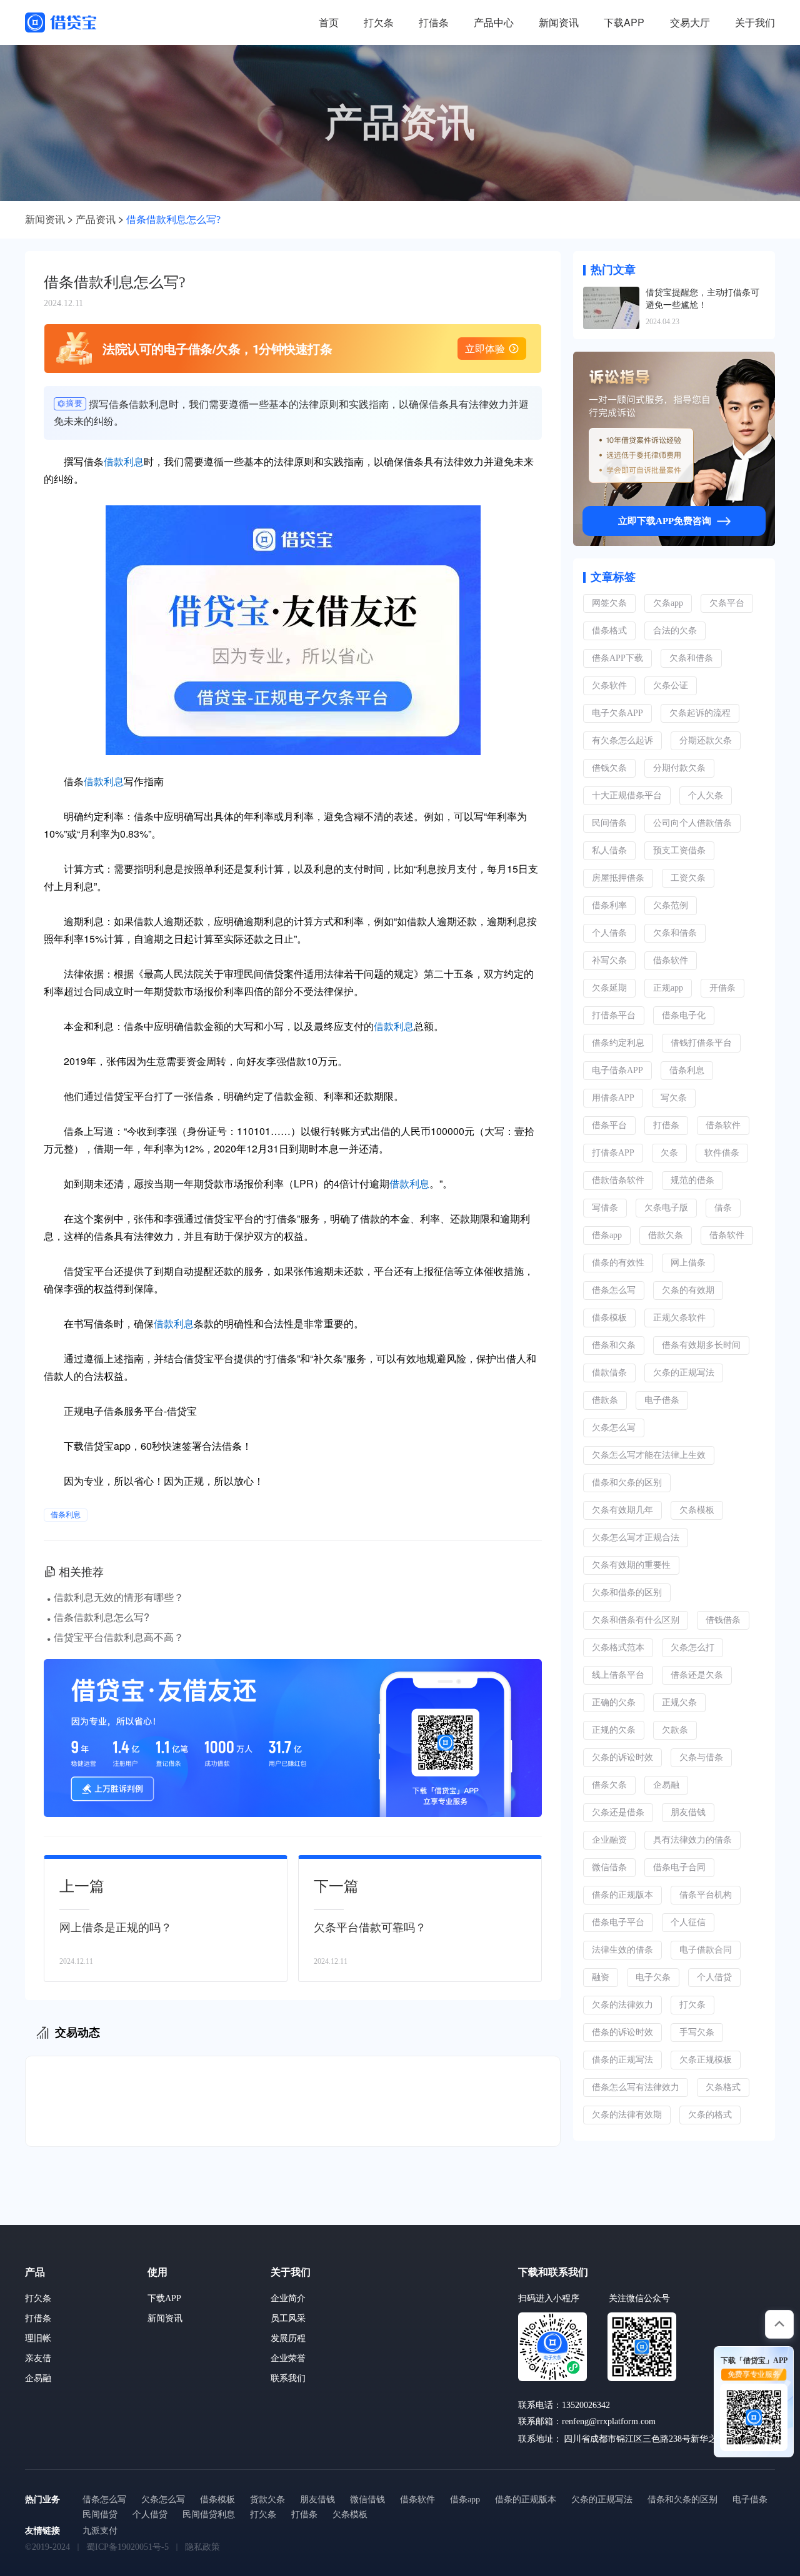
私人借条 (609, 850)
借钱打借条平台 (701, 1043)
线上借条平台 (618, 1675)
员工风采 (288, 2318)
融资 (601, 1977)
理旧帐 (38, 2338)
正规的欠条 (614, 1730)
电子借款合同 (706, 1950)
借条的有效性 (618, 1263)
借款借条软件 (618, 1180)
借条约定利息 (618, 1043)
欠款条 (675, 1730)
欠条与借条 (701, 1757)
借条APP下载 (617, 658)
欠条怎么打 (692, 1647)
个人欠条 (706, 795)
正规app (668, 988)
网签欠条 (609, 603)
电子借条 (662, 1400)
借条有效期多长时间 (701, 1345)
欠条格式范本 (618, 1647)
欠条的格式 (710, 2115)
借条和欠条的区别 (627, 1483)
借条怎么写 (614, 1290)
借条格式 (609, 631)
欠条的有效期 (688, 1290)
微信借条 (609, 1867)
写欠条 (674, 1098)
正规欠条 (679, 1702)
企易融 (666, 1785)
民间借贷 (100, 2514)
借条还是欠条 (697, 1675)
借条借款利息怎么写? (173, 220)
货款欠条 (267, 2499)
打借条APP (613, 1153)
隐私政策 (202, 2547)
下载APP (624, 22)
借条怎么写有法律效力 (636, 2087)
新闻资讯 (559, 22)
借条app (607, 1235)
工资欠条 (688, 878)
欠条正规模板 (706, 2060)
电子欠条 (653, 1977)
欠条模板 (697, 1510)
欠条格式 (723, 2087)
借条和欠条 (614, 1345)
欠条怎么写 (614, 1428)
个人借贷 (714, 1977)
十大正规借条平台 (627, 795)
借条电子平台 (618, 1922)
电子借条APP (617, 1070)
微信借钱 (367, 2499)
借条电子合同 (679, 1867)
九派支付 (100, 2531)
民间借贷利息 (209, 2514)
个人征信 (688, 1922)
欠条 (669, 1153)
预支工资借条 (679, 850)
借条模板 (609, 1318)
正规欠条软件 (679, 1318)
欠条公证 (671, 686)
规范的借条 (692, 1180)
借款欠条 (666, 1235)
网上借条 (688, 1263)
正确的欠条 (614, 1702)
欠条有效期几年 (622, 1510)
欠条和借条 (691, 658)
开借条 (722, 988)
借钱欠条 (609, 768)
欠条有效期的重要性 (631, 1565)
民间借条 (609, 823)
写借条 (605, 1208)
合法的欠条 (675, 631)
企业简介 (288, 2298)
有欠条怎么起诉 (622, 741)
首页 (329, 22)
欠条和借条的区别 (627, 1593)
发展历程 (288, 2338)
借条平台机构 (706, 1895)
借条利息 (66, 1515)
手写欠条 (697, 2032)
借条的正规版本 (622, 1895)
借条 (723, 1208)
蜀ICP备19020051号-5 (127, 2547)
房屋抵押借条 (618, 878)
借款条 (605, 1400)
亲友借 (38, 2358)
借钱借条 (723, 1620)
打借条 (434, 22)
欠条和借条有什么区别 (636, 1620)
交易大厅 (690, 22)
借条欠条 (609, 1785)
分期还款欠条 (706, 741)
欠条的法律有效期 (627, 2115)
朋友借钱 (688, 1812)
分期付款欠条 (679, 768)
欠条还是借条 (618, 1812)
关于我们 (755, 22)
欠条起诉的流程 (700, 713)
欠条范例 (671, 905)
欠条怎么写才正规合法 (636, 1538)
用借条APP (613, 1098)
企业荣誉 (288, 2358)
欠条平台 (727, 603)
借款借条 (609, 1373)
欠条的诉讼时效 (622, 1757)
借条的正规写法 (622, 2060)
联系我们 (288, 2378)
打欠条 (379, 22)
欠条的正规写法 (684, 1373)
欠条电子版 (666, 1208)
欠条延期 (609, 988)
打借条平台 (614, 1015)
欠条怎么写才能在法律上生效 (649, 1455)
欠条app (668, 603)
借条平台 (609, 1125)
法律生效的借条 (622, 1950)
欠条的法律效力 (622, 2005)
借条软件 (671, 960)
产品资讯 (96, 220)
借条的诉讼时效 (622, 2032)
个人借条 (609, 933)
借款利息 (124, 461)
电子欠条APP (617, 713)
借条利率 (609, 905)
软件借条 (722, 1153)
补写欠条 (609, 960)
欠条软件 (609, 686)
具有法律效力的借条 (692, 1840)
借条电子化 (684, 1015)
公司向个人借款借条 (692, 823)
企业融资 (609, 1840)
